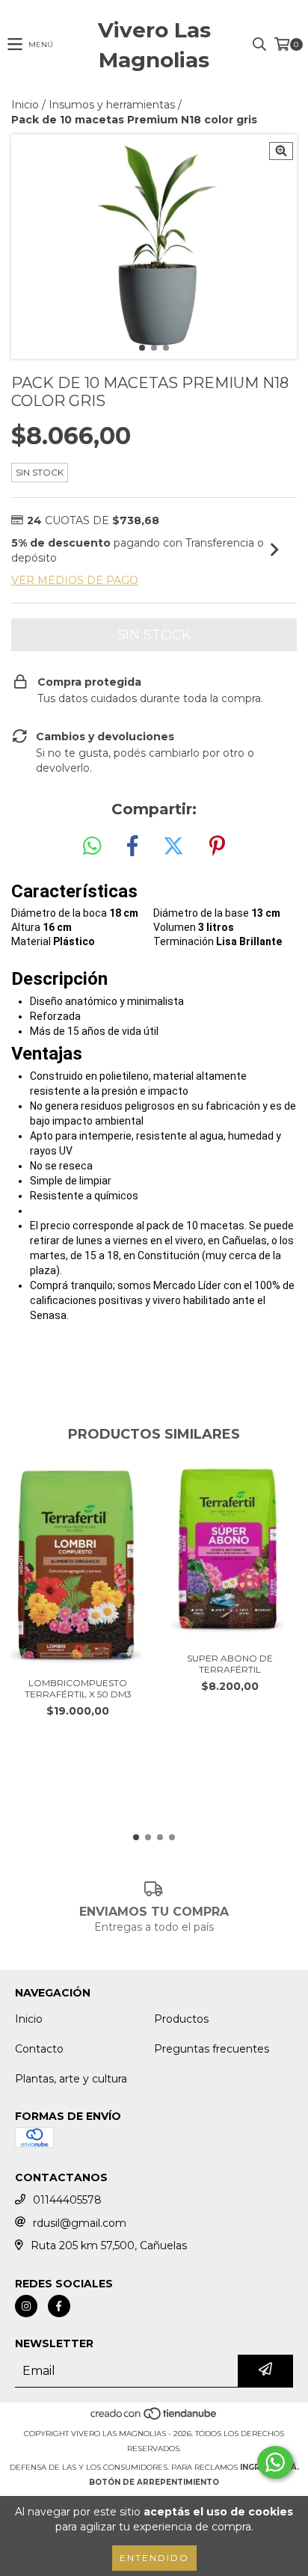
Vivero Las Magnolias (154, 45)
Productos (181, 2019)
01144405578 (67, 2200)
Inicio (25, 105)
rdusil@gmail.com (80, 2223)
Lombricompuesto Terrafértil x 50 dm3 (78, 1688)
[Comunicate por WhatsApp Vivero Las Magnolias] (275, 2462)
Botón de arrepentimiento (154, 2482)
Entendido (154, 2558)
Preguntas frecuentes (212, 2049)
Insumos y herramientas (112, 105)
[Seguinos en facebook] (59, 2306)
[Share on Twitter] (173, 846)
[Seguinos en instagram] (26, 2306)
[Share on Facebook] (132, 846)
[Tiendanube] (154, 2419)
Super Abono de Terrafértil (230, 1664)
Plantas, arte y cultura (71, 2079)
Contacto (39, 2049)
